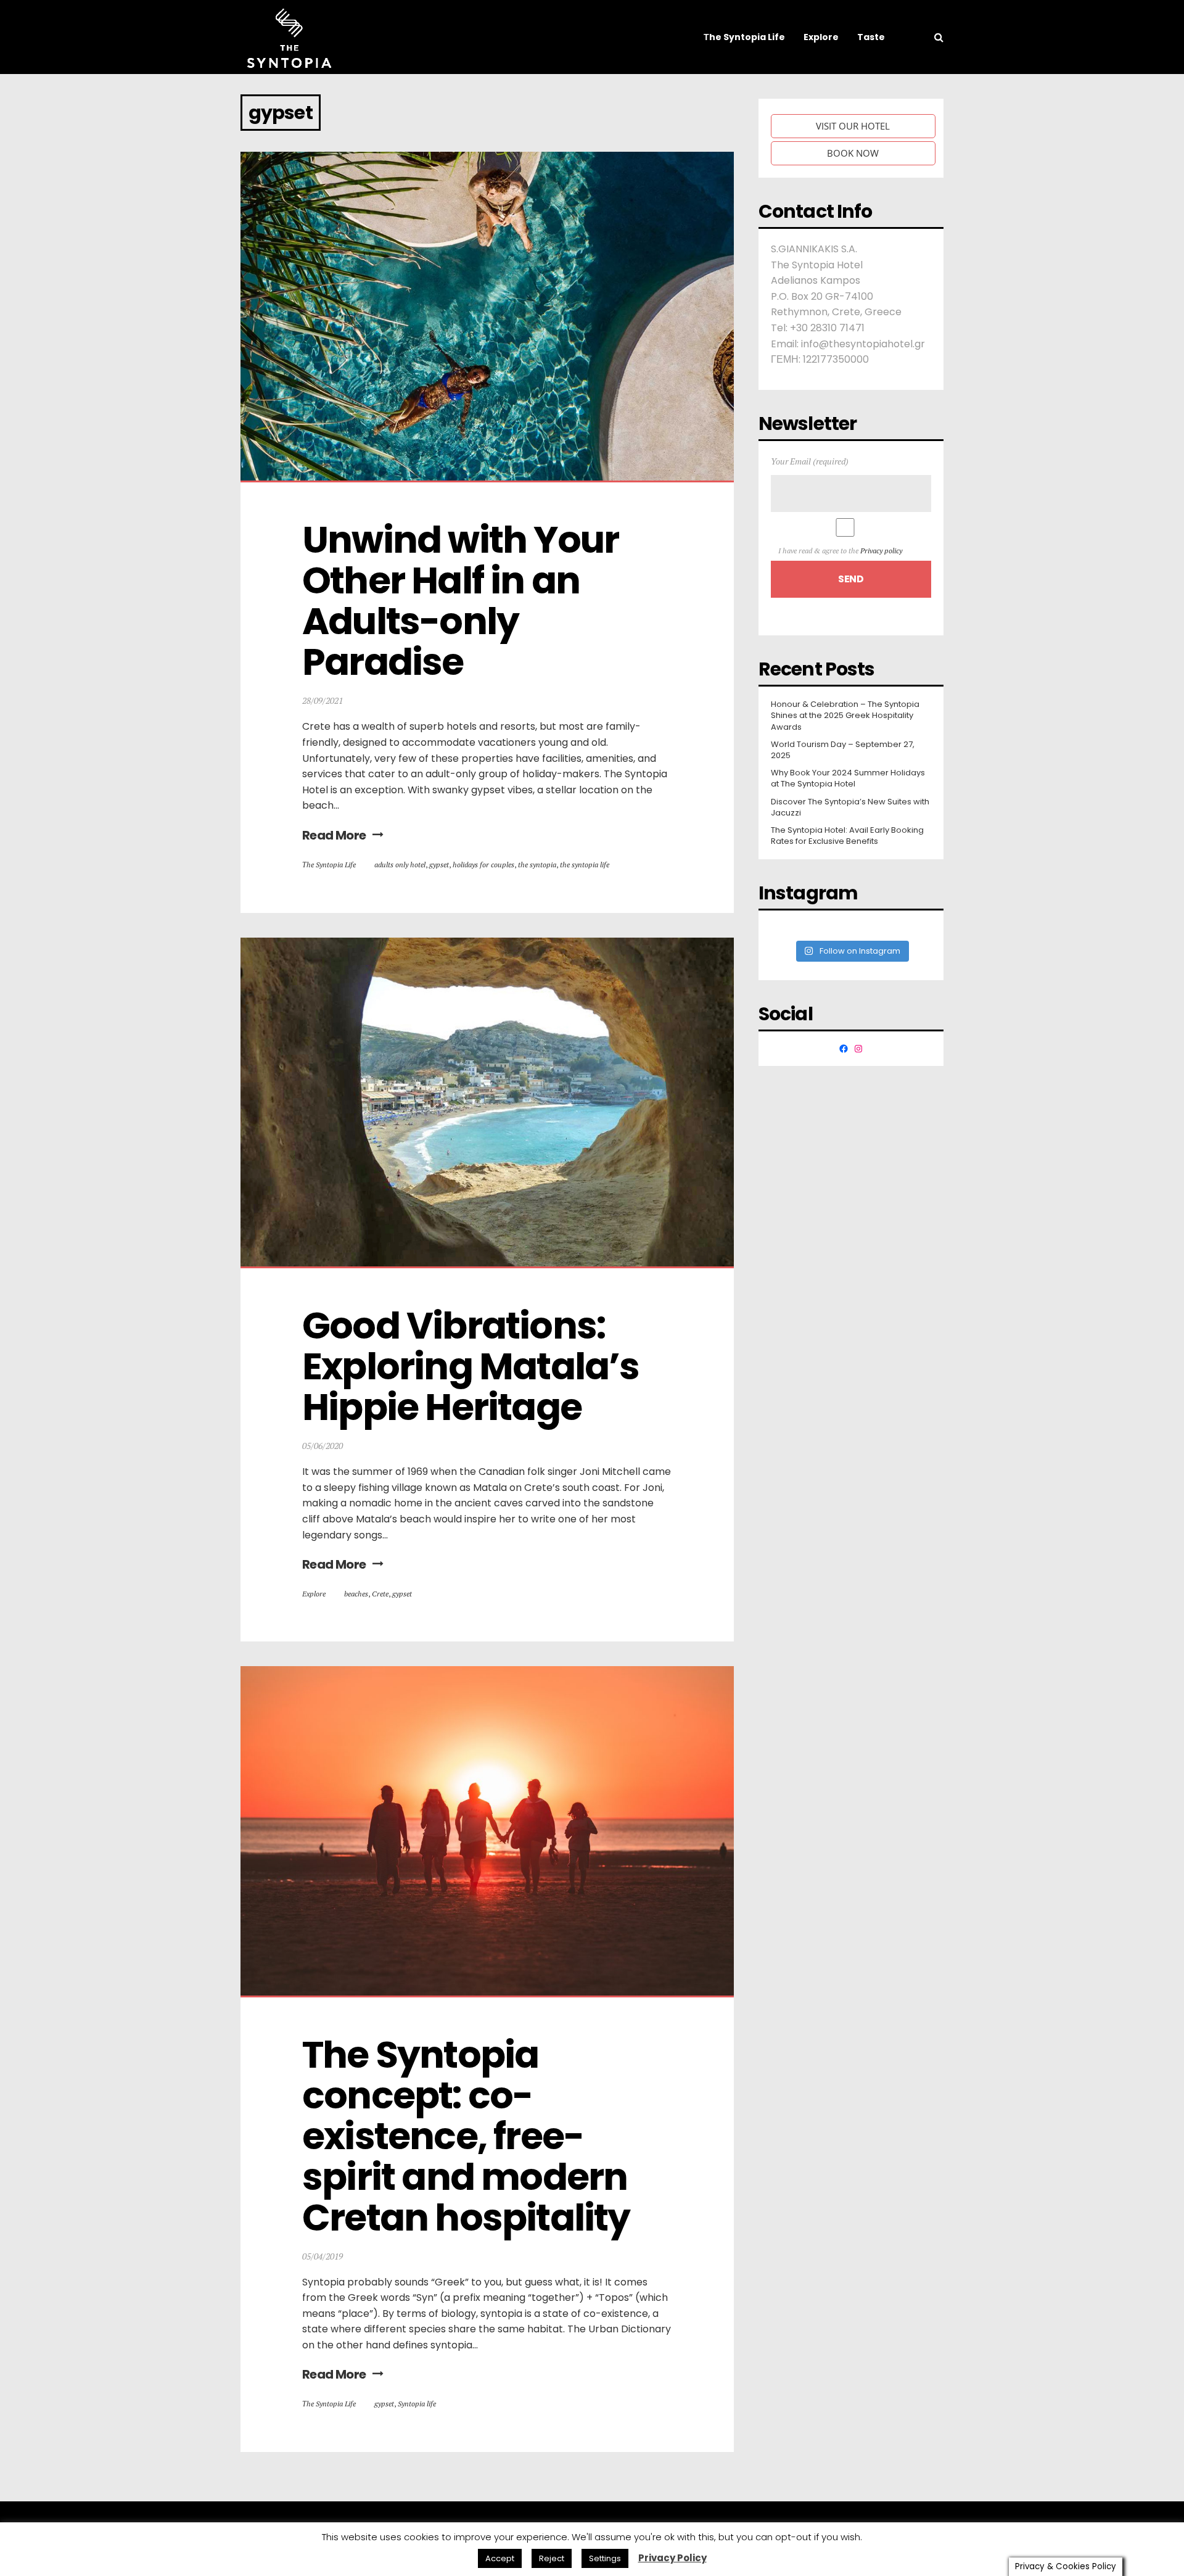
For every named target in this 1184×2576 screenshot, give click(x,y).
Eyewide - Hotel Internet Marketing (422, 2538)
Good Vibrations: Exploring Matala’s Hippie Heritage (474, 1366)
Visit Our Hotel (853, 126)
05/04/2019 (323, 2256)
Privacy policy (881, 551)
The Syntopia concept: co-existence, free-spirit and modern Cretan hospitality (468, 2136)
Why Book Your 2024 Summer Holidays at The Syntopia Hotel (848, 778)
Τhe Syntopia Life (329, 865)
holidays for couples (483, 865)
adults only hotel (400, 865)
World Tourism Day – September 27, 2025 (843, 750)
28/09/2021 (323, 700)
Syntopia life (417, 2404)
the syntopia (537, 865)
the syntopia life (585, 865)
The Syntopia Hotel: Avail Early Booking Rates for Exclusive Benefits (847, 836)
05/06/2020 (323, 1446)
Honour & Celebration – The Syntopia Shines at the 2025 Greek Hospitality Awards (845, 716)
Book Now (853, 153)
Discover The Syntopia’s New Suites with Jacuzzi (850, 807)
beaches (356, 1594)
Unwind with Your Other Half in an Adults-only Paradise (464, 601)
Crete (380, 1594)
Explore (314, 1594)
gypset (439, 865)
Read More (334, 835)
